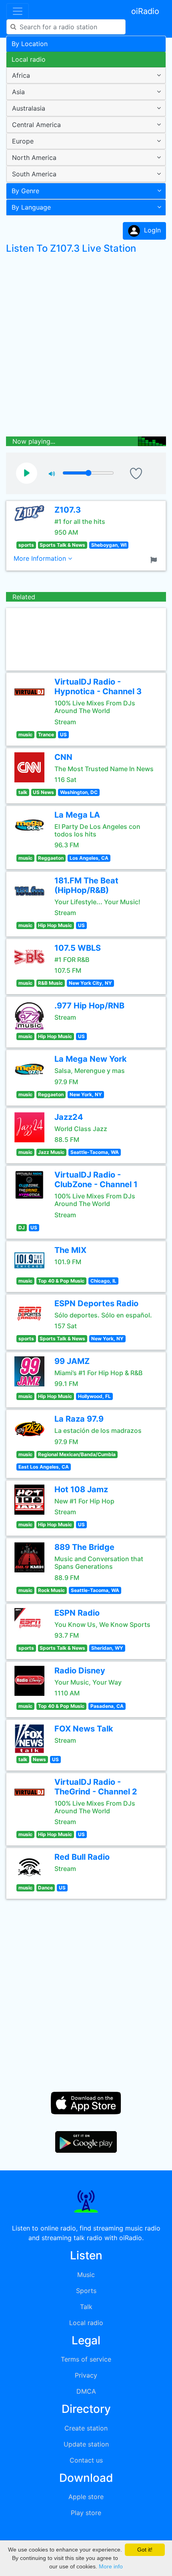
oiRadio (145, 11)
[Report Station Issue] (155, 559)
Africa (21, 75)
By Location (30, 44)
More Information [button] (41, 558)
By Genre (25, 191)
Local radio (29, 59)
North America (34, 158)
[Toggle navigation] (18, 11)
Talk (86, 2307)
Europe (23, 141)
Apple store (86, 2497)
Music (86, 2275)
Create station (86, 2428)
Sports (86, 2291)
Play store (86, 2513)
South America (34, 174)
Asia (18, 92)
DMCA (86, 2391)
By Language (31, 207)
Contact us (86, 2460)
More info (111, 2566)
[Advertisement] (86, 347)
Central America (36, 125)
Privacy (86, 2375)
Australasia (29, 108)
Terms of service (86, 2359)
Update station (86, 2444)
